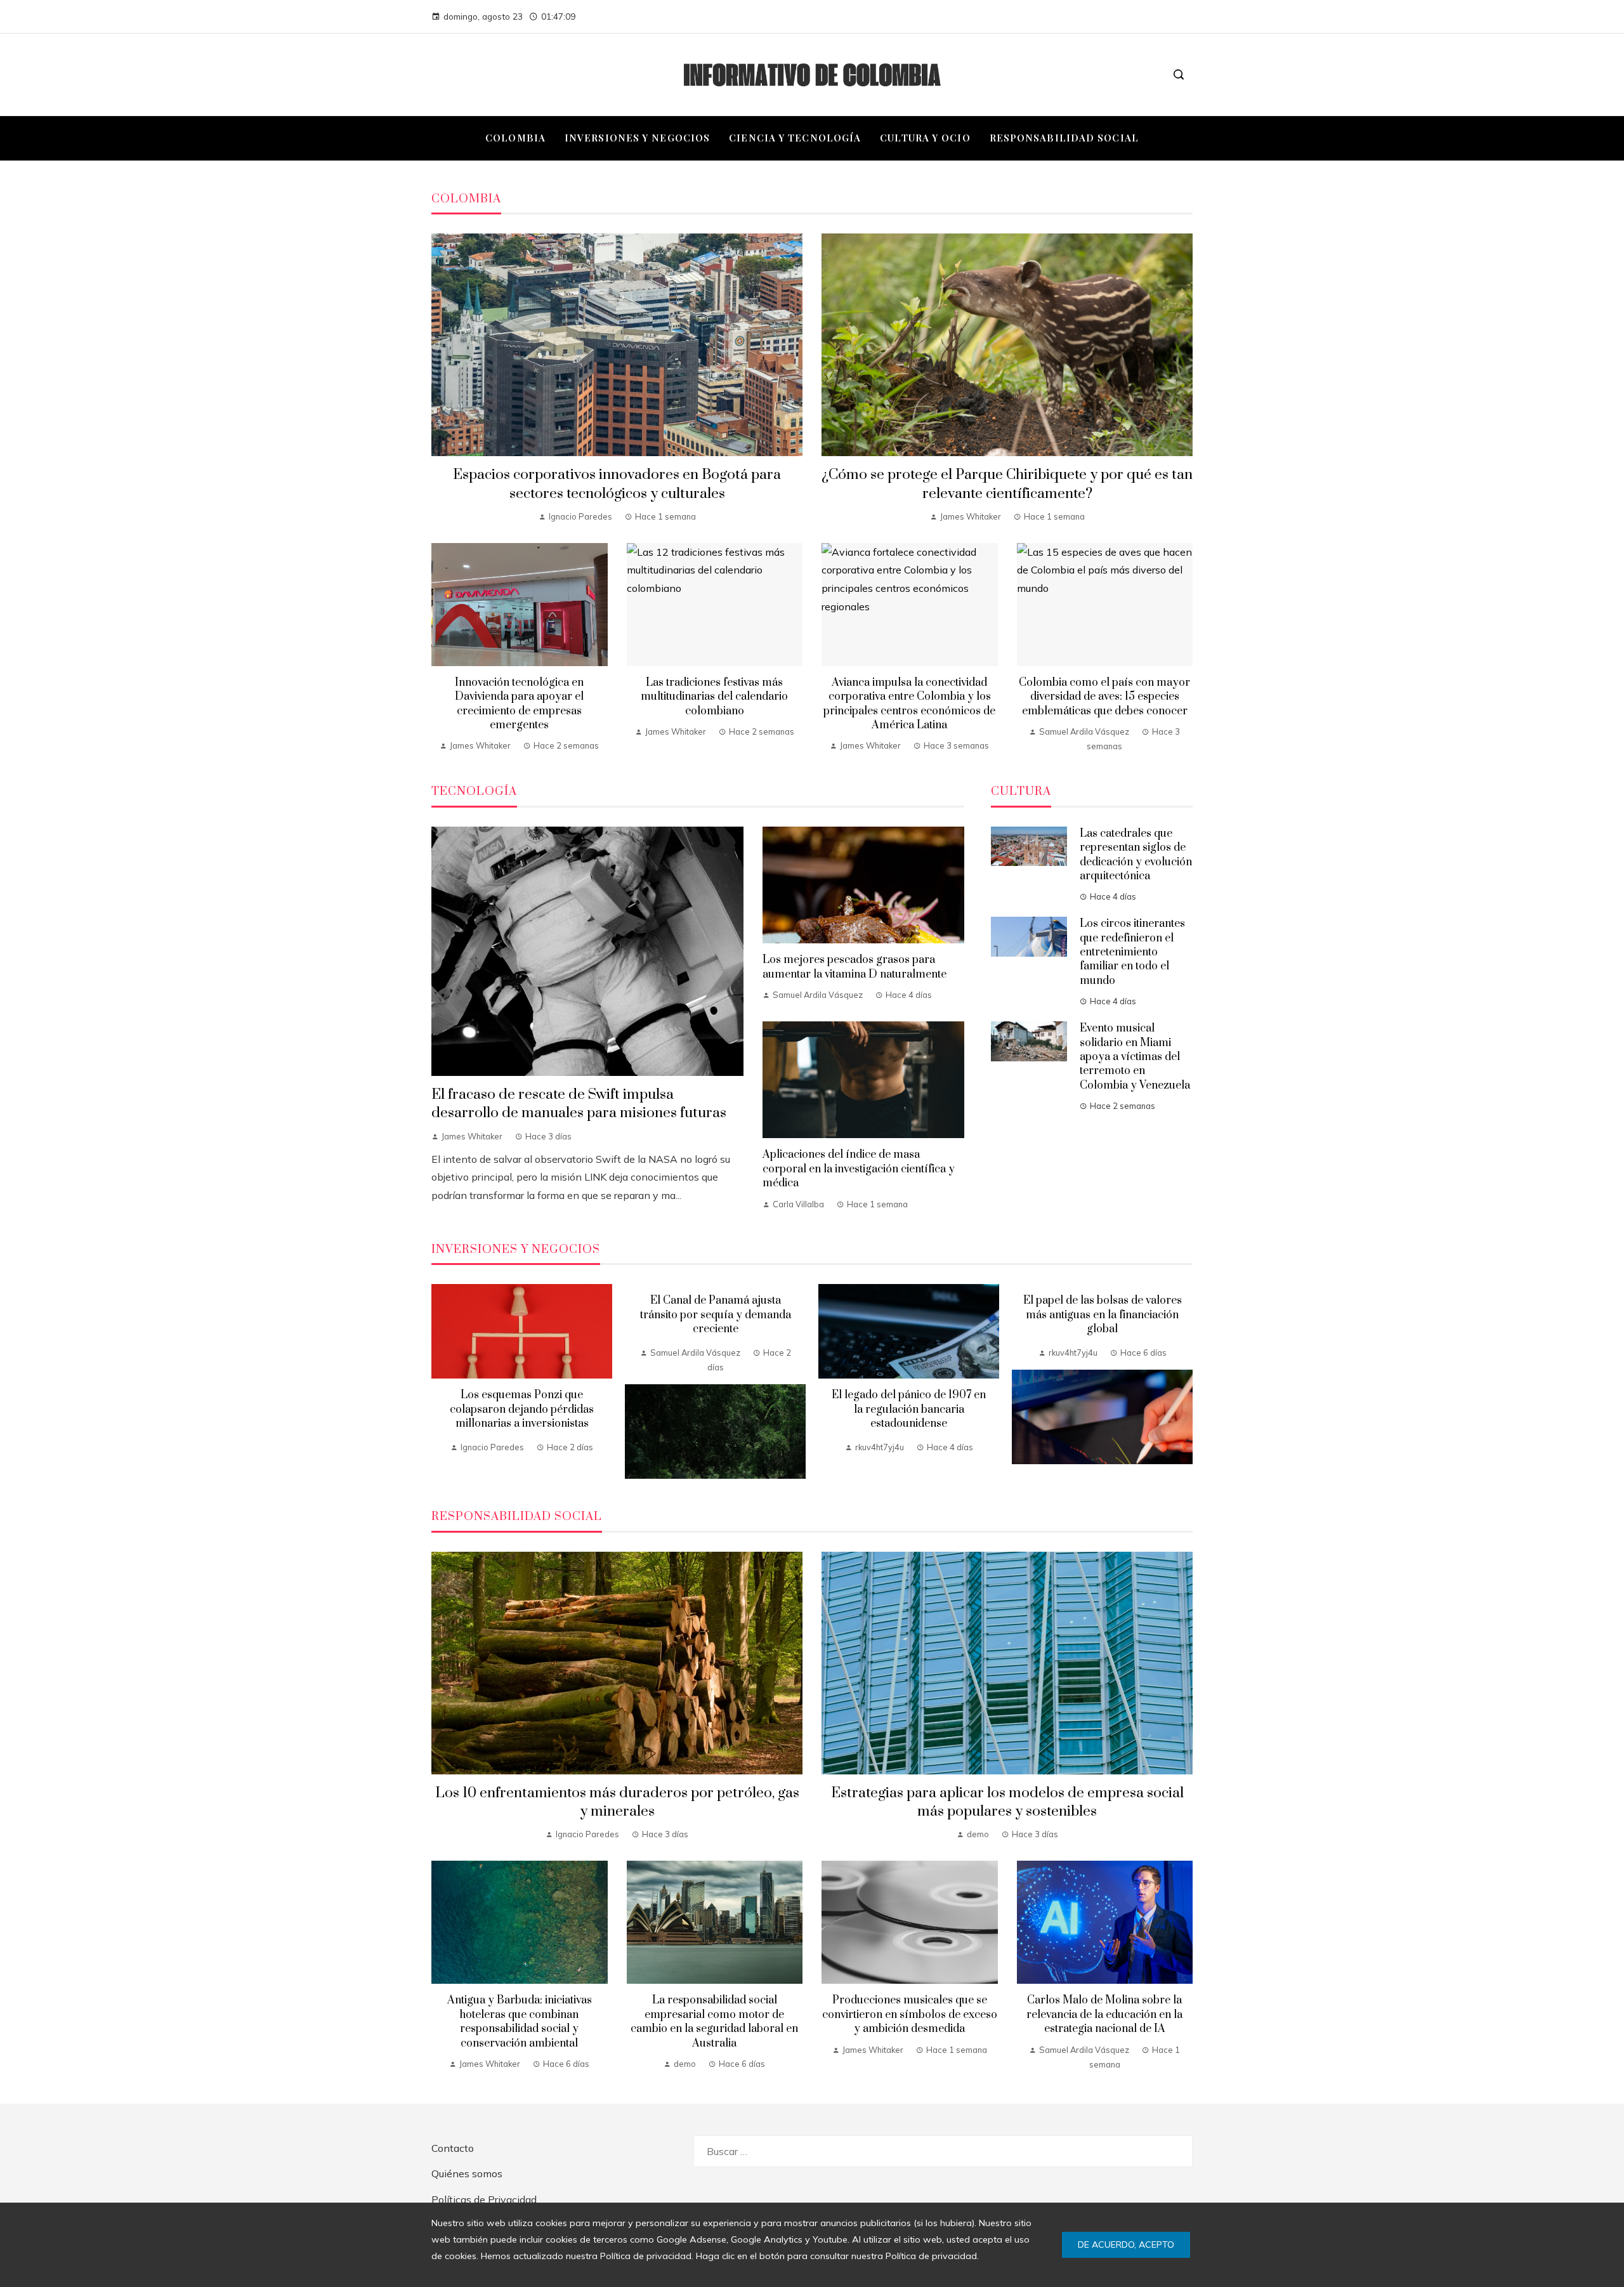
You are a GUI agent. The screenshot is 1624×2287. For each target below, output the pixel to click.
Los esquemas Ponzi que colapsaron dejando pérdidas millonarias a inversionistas (522, 1409)
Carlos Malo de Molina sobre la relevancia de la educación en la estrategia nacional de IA (1104, 2015)
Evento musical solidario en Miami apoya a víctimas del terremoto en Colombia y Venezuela (1135, 1057)
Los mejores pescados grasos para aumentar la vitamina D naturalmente (855, 967)
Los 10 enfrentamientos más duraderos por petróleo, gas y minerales (617, 1802)
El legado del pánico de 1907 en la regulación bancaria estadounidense (909, 1409)
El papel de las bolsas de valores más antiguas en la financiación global (1103, 1315)
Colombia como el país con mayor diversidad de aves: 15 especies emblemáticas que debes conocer (1104, 697)
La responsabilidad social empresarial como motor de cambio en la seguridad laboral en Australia (714, 2022)
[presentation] (441, 1382)
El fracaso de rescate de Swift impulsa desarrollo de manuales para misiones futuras (579, 1104)
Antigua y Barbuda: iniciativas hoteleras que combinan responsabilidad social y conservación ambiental (520, 2022)
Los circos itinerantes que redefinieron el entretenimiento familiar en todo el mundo (1132, 952)
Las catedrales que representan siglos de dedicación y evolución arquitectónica (1136, 855)
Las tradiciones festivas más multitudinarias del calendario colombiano (714, 697)
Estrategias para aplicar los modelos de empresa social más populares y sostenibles (1007, 1802)
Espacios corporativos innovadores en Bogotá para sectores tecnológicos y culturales (617, 484)
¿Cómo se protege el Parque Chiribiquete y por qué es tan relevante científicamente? (1007, 484)
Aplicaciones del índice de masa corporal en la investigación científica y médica (859, 1169)
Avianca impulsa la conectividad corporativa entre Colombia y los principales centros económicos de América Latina (909, 704)
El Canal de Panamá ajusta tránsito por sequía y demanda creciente (716, 1315)
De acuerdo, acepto (1126, 2244)
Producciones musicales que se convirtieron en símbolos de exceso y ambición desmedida (910, 2015)
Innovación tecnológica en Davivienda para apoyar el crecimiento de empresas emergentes (519, 704)
